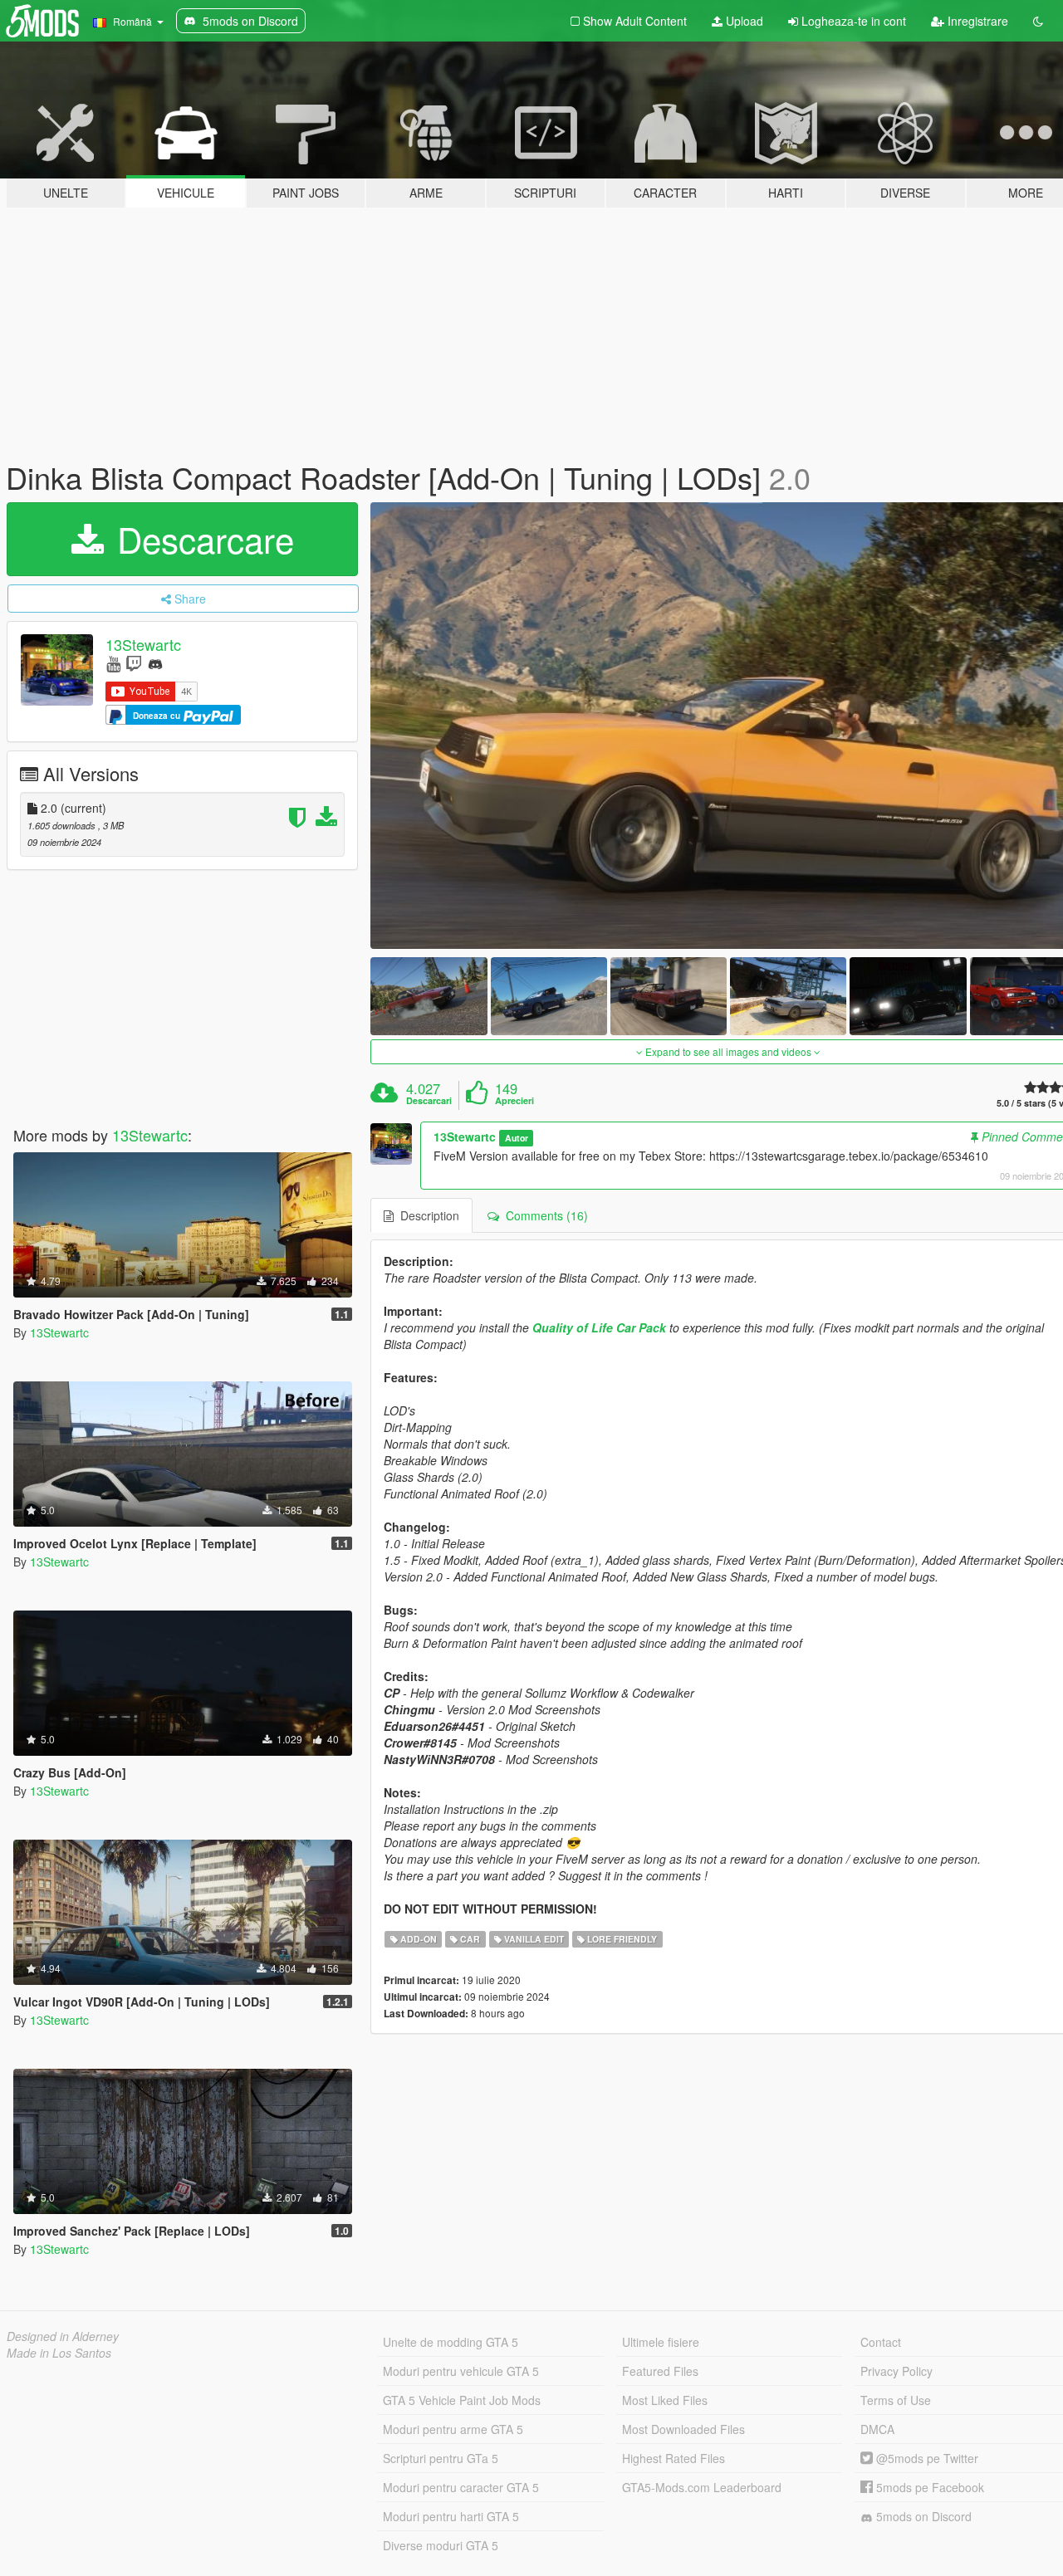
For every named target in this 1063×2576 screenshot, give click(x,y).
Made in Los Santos (59, 2353)
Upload (743, 21)
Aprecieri (514, 1101)
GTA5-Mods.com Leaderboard (702, 2487)
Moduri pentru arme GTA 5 (453, 2429)
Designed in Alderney (63, 2336)
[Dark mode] (1038, 21)
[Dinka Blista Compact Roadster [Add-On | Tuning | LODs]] (429, 996)
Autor (517, 1138)
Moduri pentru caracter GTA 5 (461, 2487)
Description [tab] (426, 1215)
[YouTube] (113, 663)
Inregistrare (976, 21)
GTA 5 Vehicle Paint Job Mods (462, 2400)
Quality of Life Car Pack (599, 1327)
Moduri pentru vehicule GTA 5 (461, 2371)
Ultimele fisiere (661, 2342)
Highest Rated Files (674, 2458)
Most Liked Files (665, 2400)
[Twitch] (134, 663)
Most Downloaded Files (683, 2429)
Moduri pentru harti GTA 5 (451, 2516)
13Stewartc (143, 644)
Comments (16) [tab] (544, 1215)
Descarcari (429, 1101)
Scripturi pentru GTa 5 (441, 2458)
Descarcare (201, 539)
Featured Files (660, 2371)
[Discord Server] (155, 663)
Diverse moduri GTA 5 (441, 2545)
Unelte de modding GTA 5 (451, 2342)
